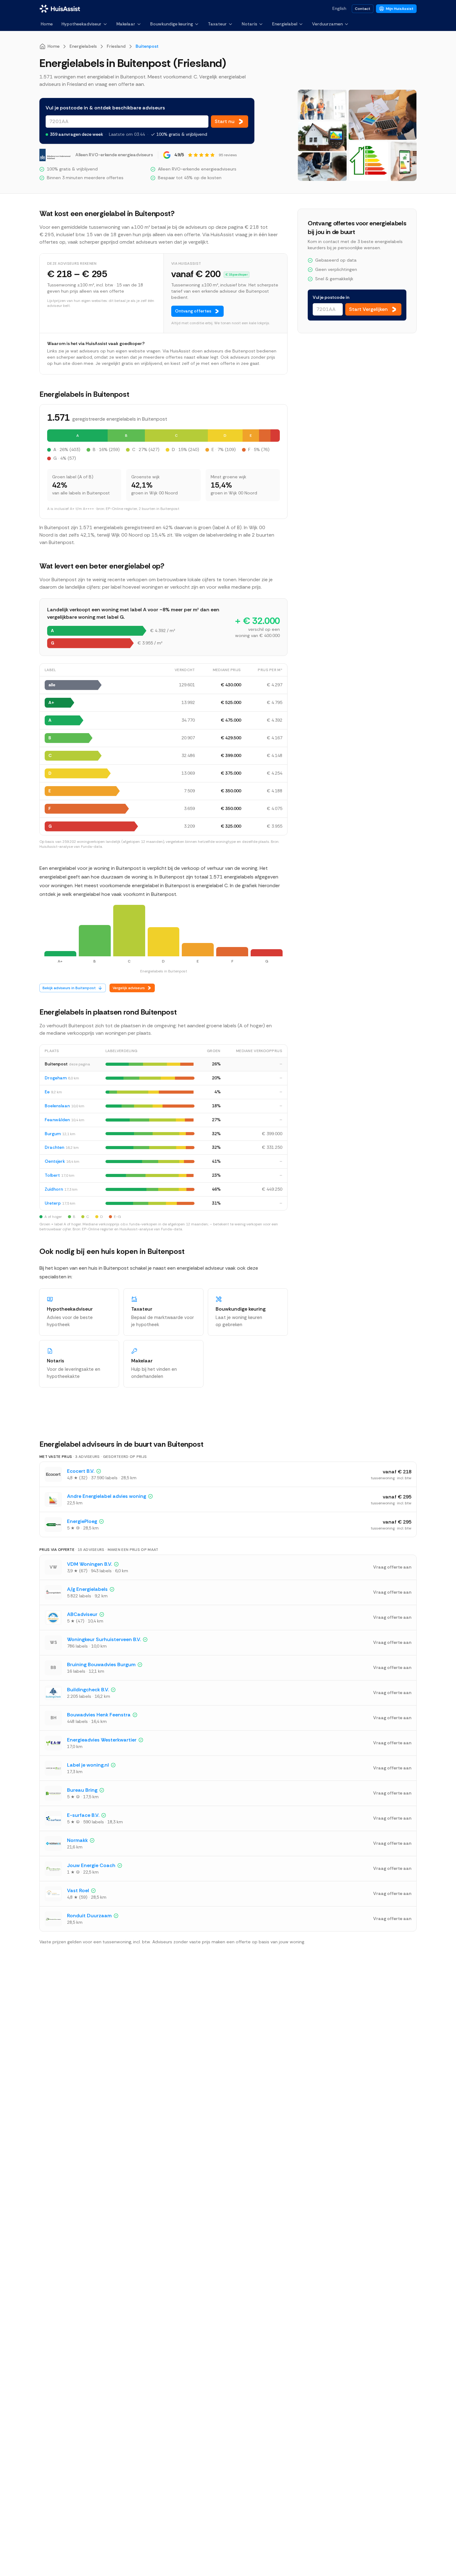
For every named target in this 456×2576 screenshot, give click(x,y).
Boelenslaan (57, 1106)
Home (47, 24)
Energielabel (285, 24)
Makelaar (126, 24)
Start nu (225, 121)
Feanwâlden (57, 1120)
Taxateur (217, 24)
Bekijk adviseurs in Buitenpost (69, 988)
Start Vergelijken (368, 309)
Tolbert (52, 1175)
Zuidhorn (54, 1189)
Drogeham (56, 1078)
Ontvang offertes (193, 311)
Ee (47, 1092)
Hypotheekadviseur (81, 24)
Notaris (249, 24)
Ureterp (53, 1203)
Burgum (53, 1134)
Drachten (54, 1147)
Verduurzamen (327, 24)
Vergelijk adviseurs (129, 988)
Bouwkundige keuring (172, 24)
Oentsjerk (55, 1161)
